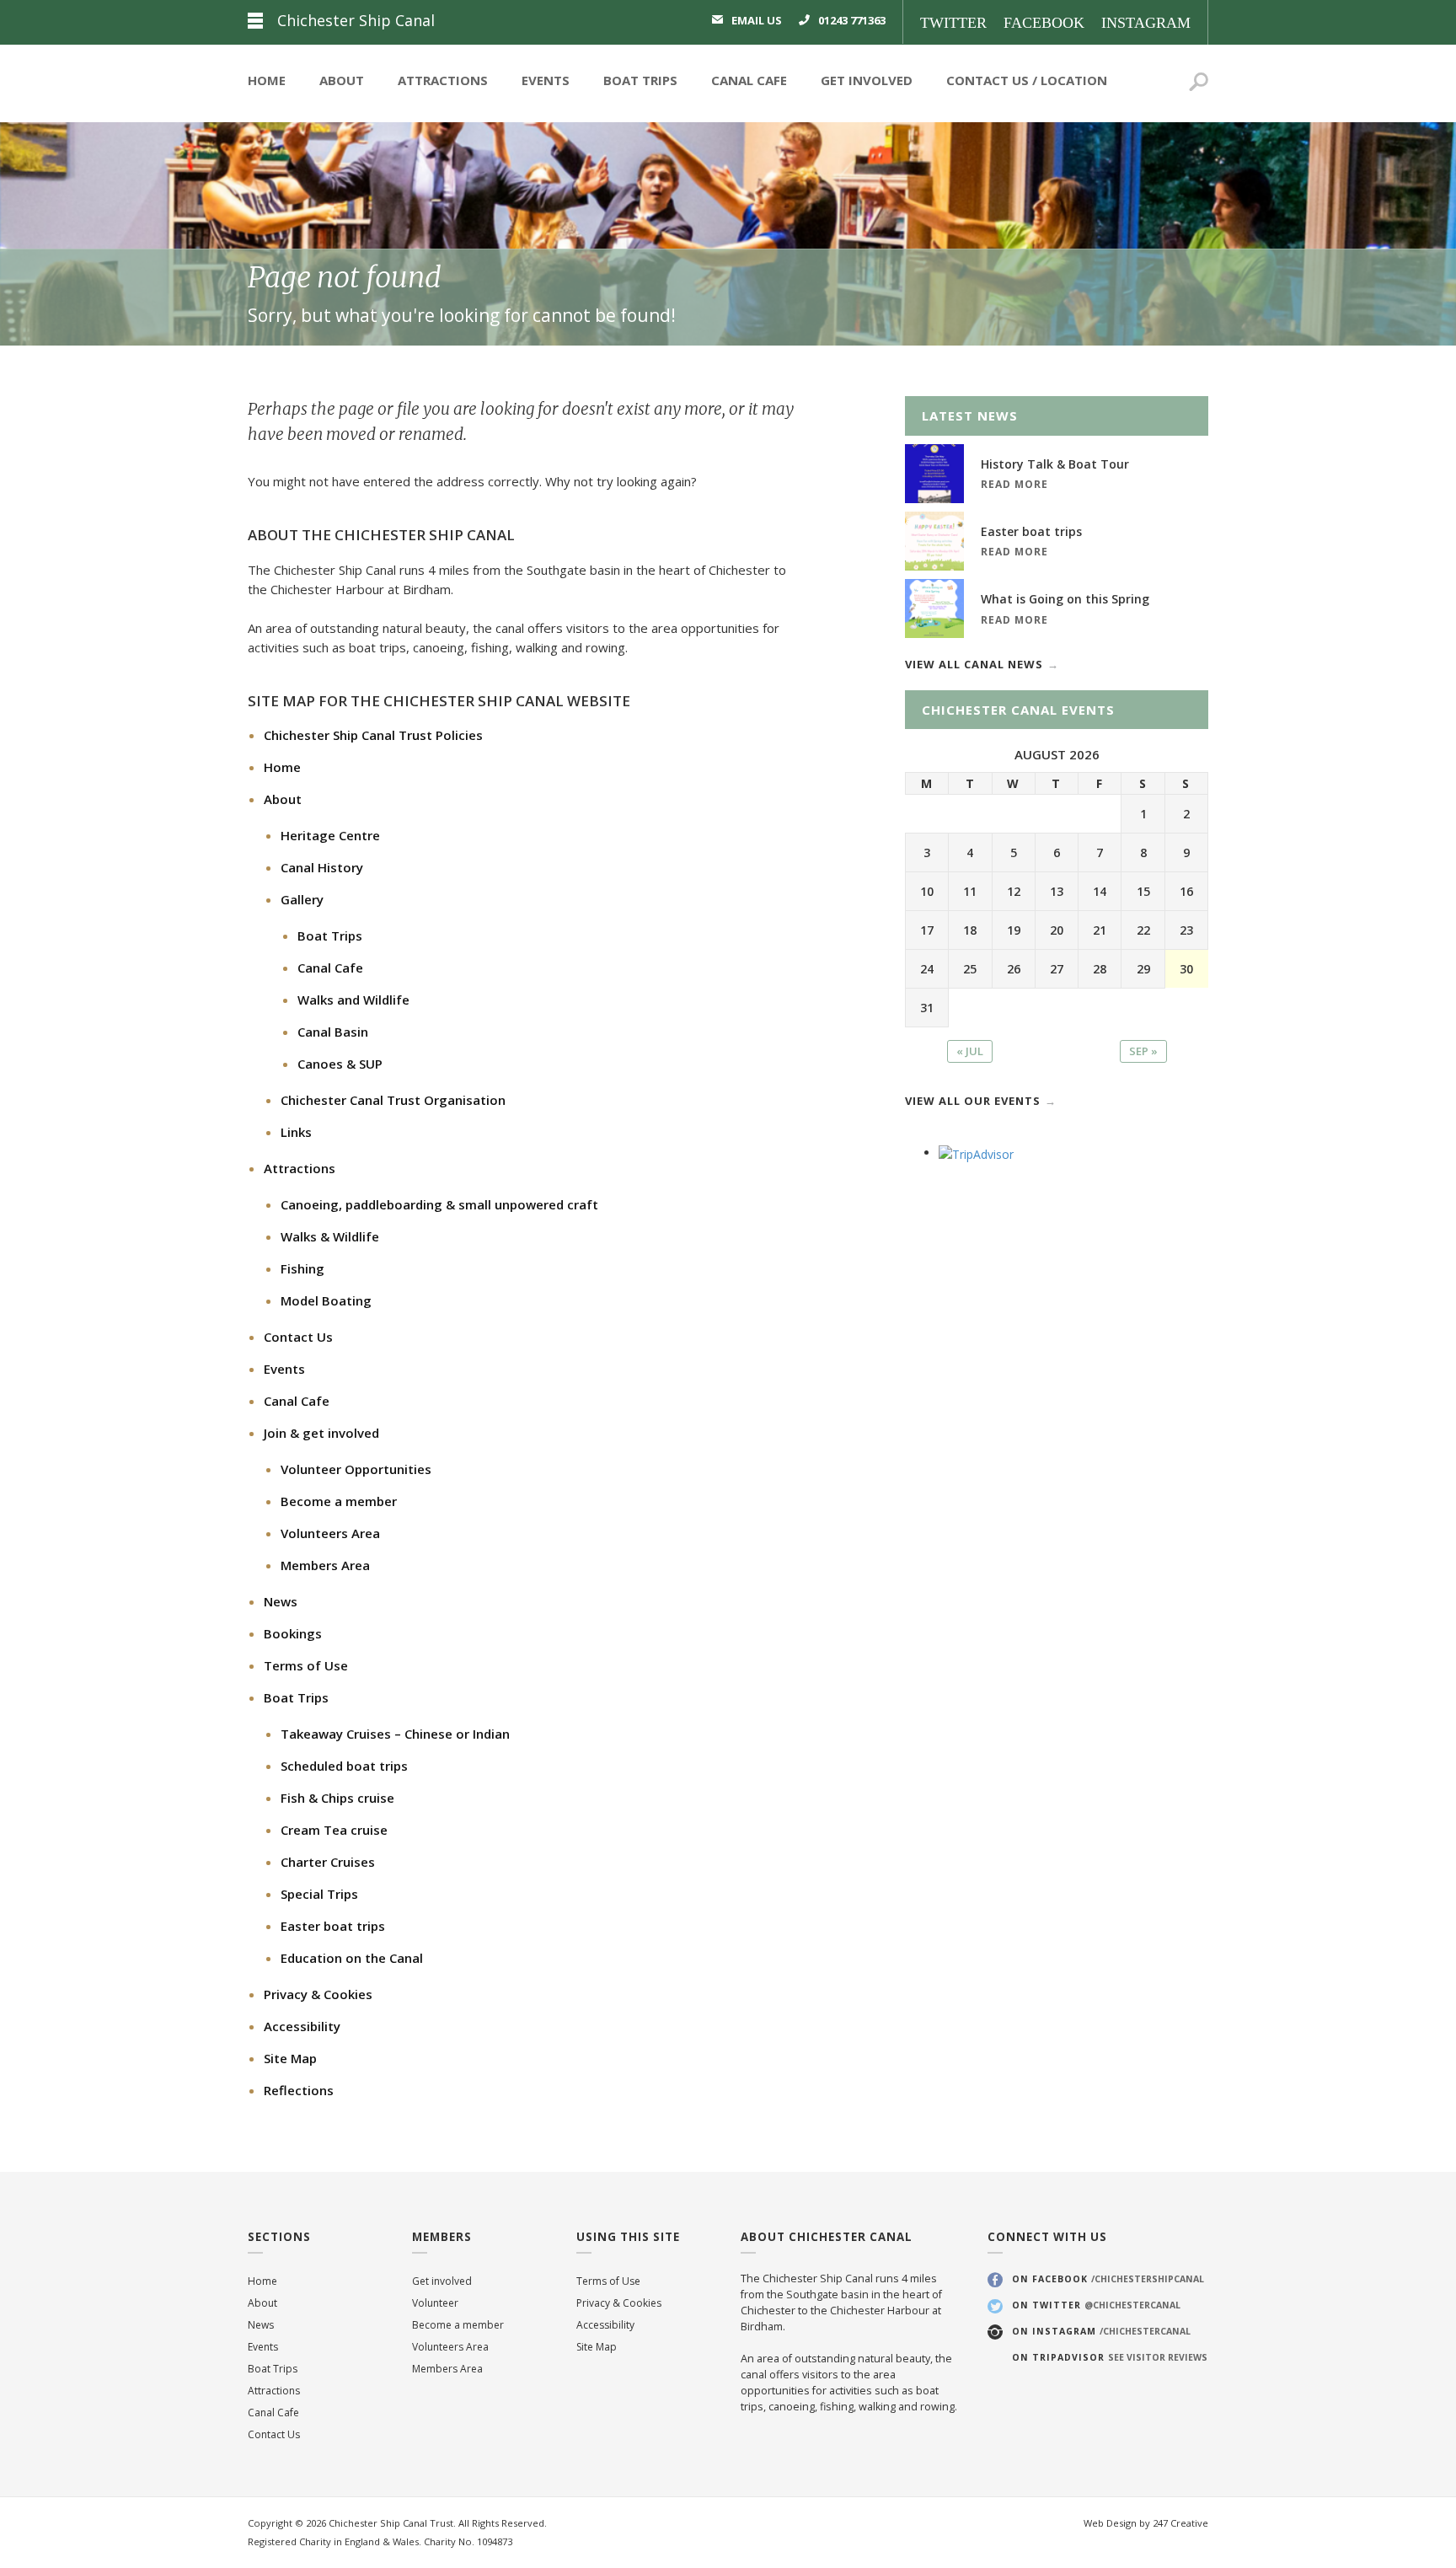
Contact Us (988, 80)
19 (1014, 930)
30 (1186, 969)
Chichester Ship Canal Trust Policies (373, 735)
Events (546, 80)
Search (1199, 84)
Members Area (325, 1565)
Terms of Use (306, 1665)
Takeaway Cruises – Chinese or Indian (395, 1734)
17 (927, 930)
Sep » (1143, 1051)
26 (1014, 969)
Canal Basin (333, 1032)
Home (267, 80)
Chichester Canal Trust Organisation (393, 1100)
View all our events (973, 1101)
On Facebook (1108, 2279)
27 (1057, 969)
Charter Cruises (328, 1862)
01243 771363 (852, 20)
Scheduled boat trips (344, 1766)
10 (927, 891)
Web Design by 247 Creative (1146, 2523)
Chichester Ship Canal (356, 20)
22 (1143, 930)
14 (1100, 891)
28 (1100, 969)
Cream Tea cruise (334, 1830)
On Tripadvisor (1110, 2357)
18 (970, 930)
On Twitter (1096, 2305)
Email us (757, 20)
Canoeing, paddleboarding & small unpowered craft (439, 1204)
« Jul (970, 1051)
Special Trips (319, 1894)
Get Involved (867, 80)
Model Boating (326, 1300)
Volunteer (435, 2303)
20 (1057, 930)
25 (970, 969)
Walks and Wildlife (353, 1000)
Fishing (302, 1268)
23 (1186, 930)
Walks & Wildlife (330, 1236)
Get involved (442, 2281)
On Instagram (1101, 2331)
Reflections (299, 2090)
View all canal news (974, 664)
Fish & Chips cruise (337, 1798)
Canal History (322, 867)
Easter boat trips (333, 1926)
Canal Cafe (749, 80)
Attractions (443, 80)
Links (296, 1132)
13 (1057, 891)
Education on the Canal (352, 1958)
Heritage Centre (330, 835)
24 (927, 969)
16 (1186, 891)
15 (1143, 891)
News (281, 1601)
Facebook (1044, 23)
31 (927, 1008)
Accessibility (302, 2026)
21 (1100, 930)
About (342, 80)
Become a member (339, 1501)
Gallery (302, 899)
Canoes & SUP (340, 1064)
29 (1143, 969)
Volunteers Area (330, 1533)
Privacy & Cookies (318, 1994)
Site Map (290, 2058)
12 (1014, 891)
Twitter (953, 23)
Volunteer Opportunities (356, 1469)
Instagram (1146, 23)
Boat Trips (640, 80)
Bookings (293, 1633)
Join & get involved (321, 1433)
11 (970, 891)
